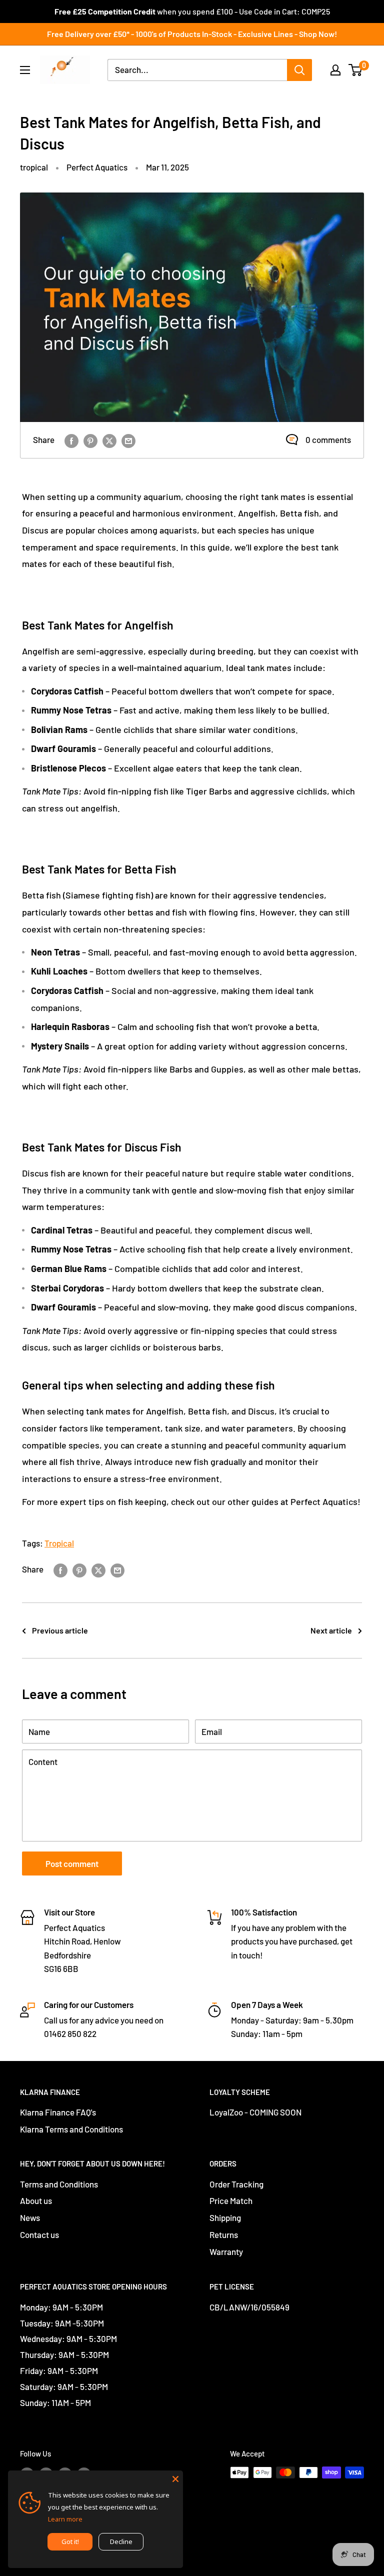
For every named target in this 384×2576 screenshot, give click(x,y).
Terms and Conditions (59, 2184)
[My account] (335, 70)
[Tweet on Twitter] (109, 440)
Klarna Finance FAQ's (58, 2112)
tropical (34, 167)
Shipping (225, 2217)
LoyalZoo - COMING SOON (255, 2112)
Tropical (59, 1543)
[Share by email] (128, 440)
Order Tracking (236, 2184)
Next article (331, 1630)
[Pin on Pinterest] (90, 440)
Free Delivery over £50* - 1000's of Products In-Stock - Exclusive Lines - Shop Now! (192, 34)
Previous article (60, 1630)
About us (36, 2200)
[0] (356, 70)
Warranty (226, 2251)
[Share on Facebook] (71, 440)
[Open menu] (25, 70)
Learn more (65, 2519)
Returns (224, 2234)
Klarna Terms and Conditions (71, 2129)
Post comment (72, 1863)
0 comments (328, 439)
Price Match (231, 2200)
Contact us (39, 2234)
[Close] (175, 2478)
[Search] (299, 70)
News (30, 2217)
